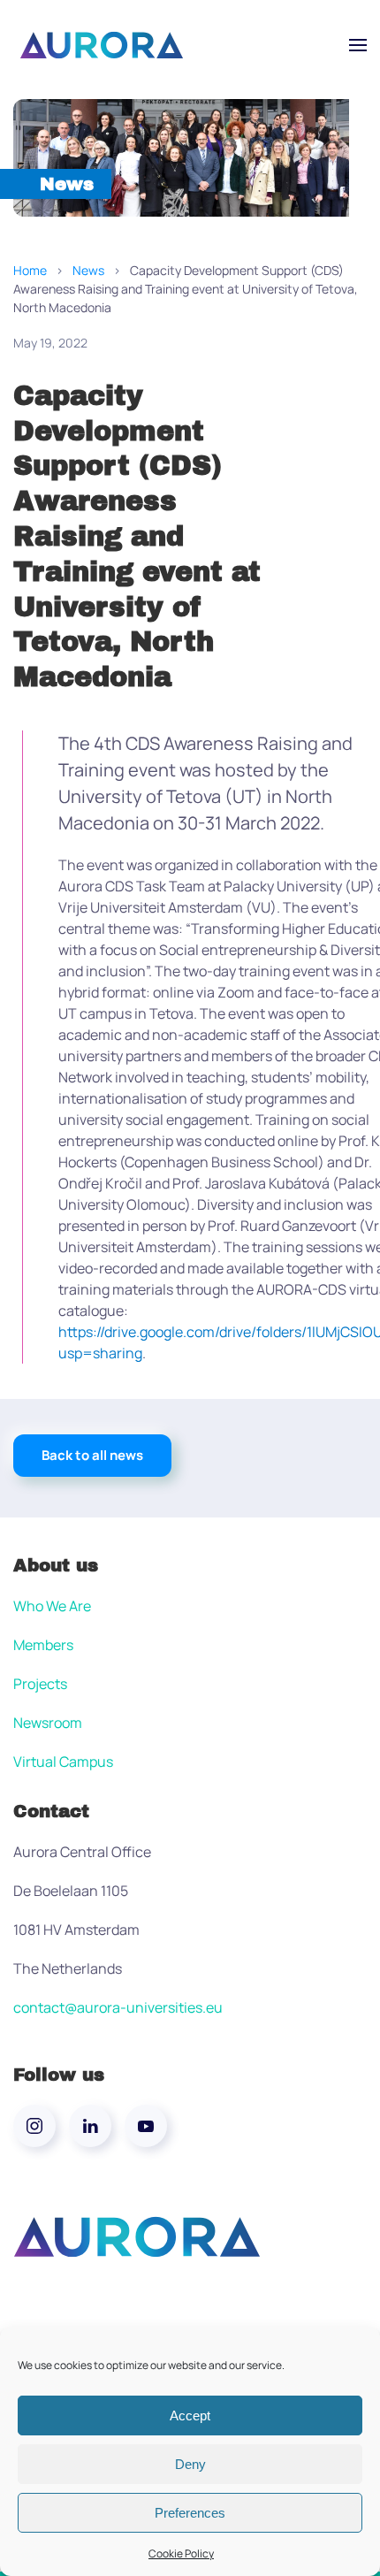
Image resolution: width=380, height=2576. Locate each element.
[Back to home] (102, 45)
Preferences (190, 2513)
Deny (190, 2464)
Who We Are (52, 1606)
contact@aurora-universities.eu (118, 2007)
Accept (190, 2415)
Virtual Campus (63, 1762)
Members (43, 1645)
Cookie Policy (181, 2553)
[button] (358, 45)
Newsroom (48, 1723)
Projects (40, 1684)
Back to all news (92, 1455)
